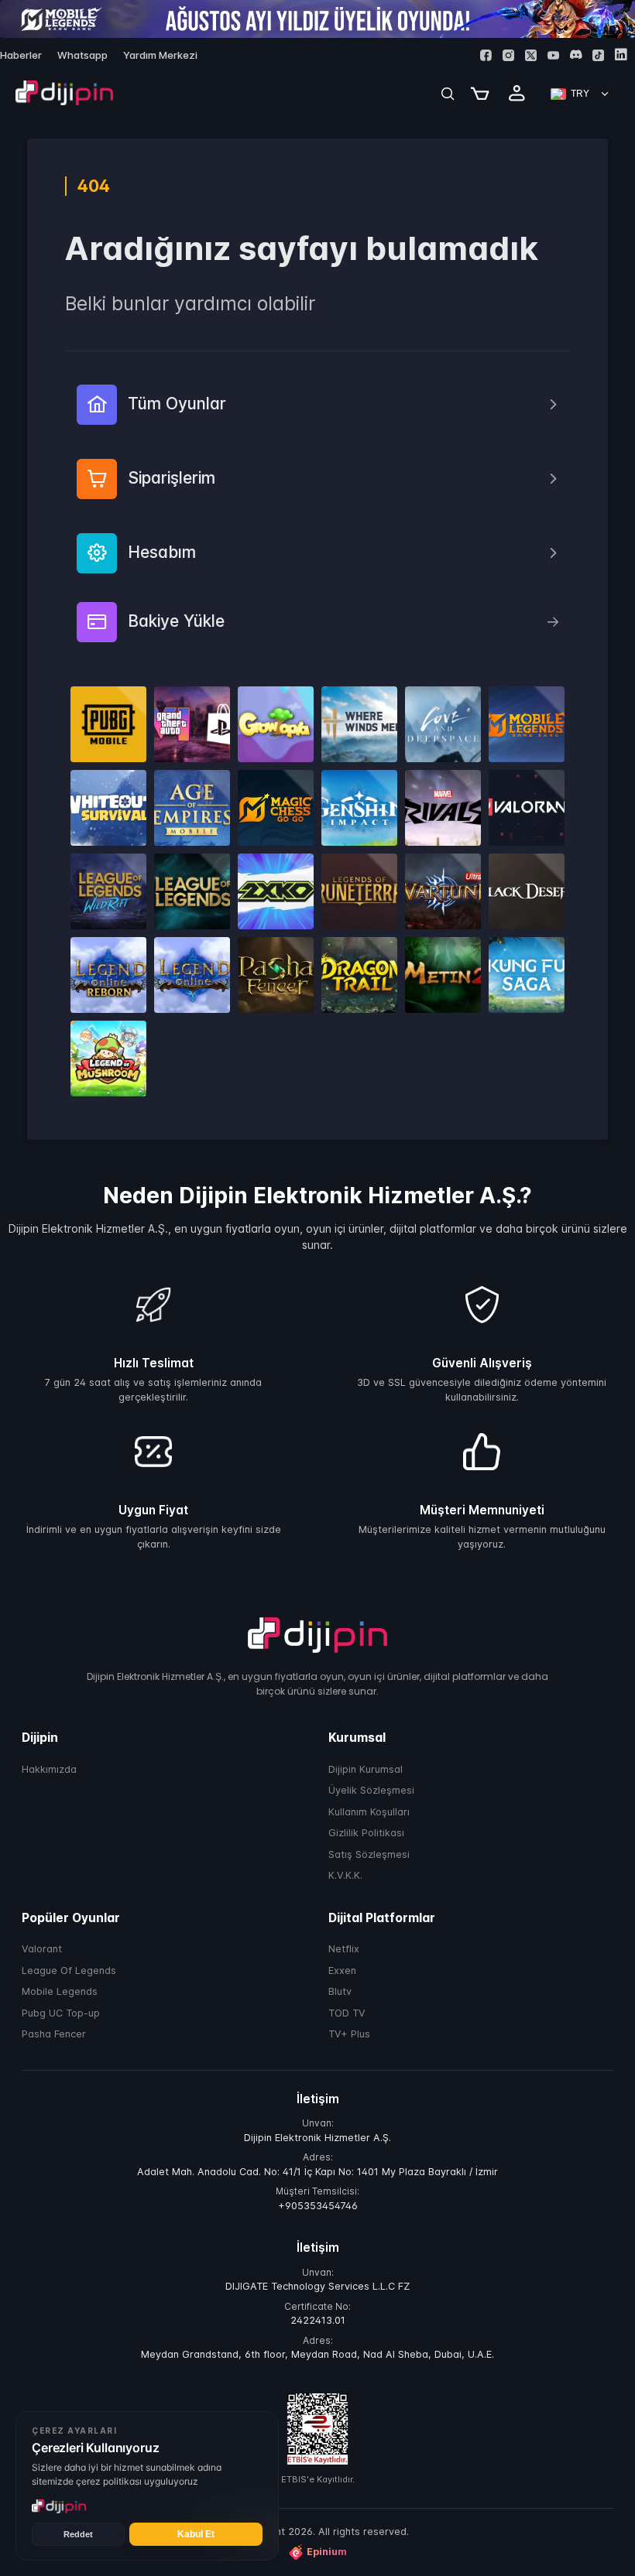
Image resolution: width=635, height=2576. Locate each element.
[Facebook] (486, 55)
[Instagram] (508, 55)
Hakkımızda (49, 1769)
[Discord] (576, 55)
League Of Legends (69, 1970)
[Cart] (480, 94)
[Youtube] (553, 55)
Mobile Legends (60, 1991)
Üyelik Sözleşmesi (371, 1790)
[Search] (448, 94)
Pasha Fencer (54, 2034)
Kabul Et (196, 2534)
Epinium (327, 2552)
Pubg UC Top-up (61, 2013)
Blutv (340, 1991)
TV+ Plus (349, 2034)
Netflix (344, 1949)
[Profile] (517, 94)
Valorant (42, 1949)
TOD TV (347, 2013)
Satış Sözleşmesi (369, 1854)
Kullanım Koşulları (369, 1812)
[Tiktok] (598, 55)
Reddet (78, 2534)
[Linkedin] (621, 55)
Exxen (342, 1970)
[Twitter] (531, 55)
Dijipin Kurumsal (366, 1769)
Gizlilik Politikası (366, 1833)
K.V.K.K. (345, 1875)
